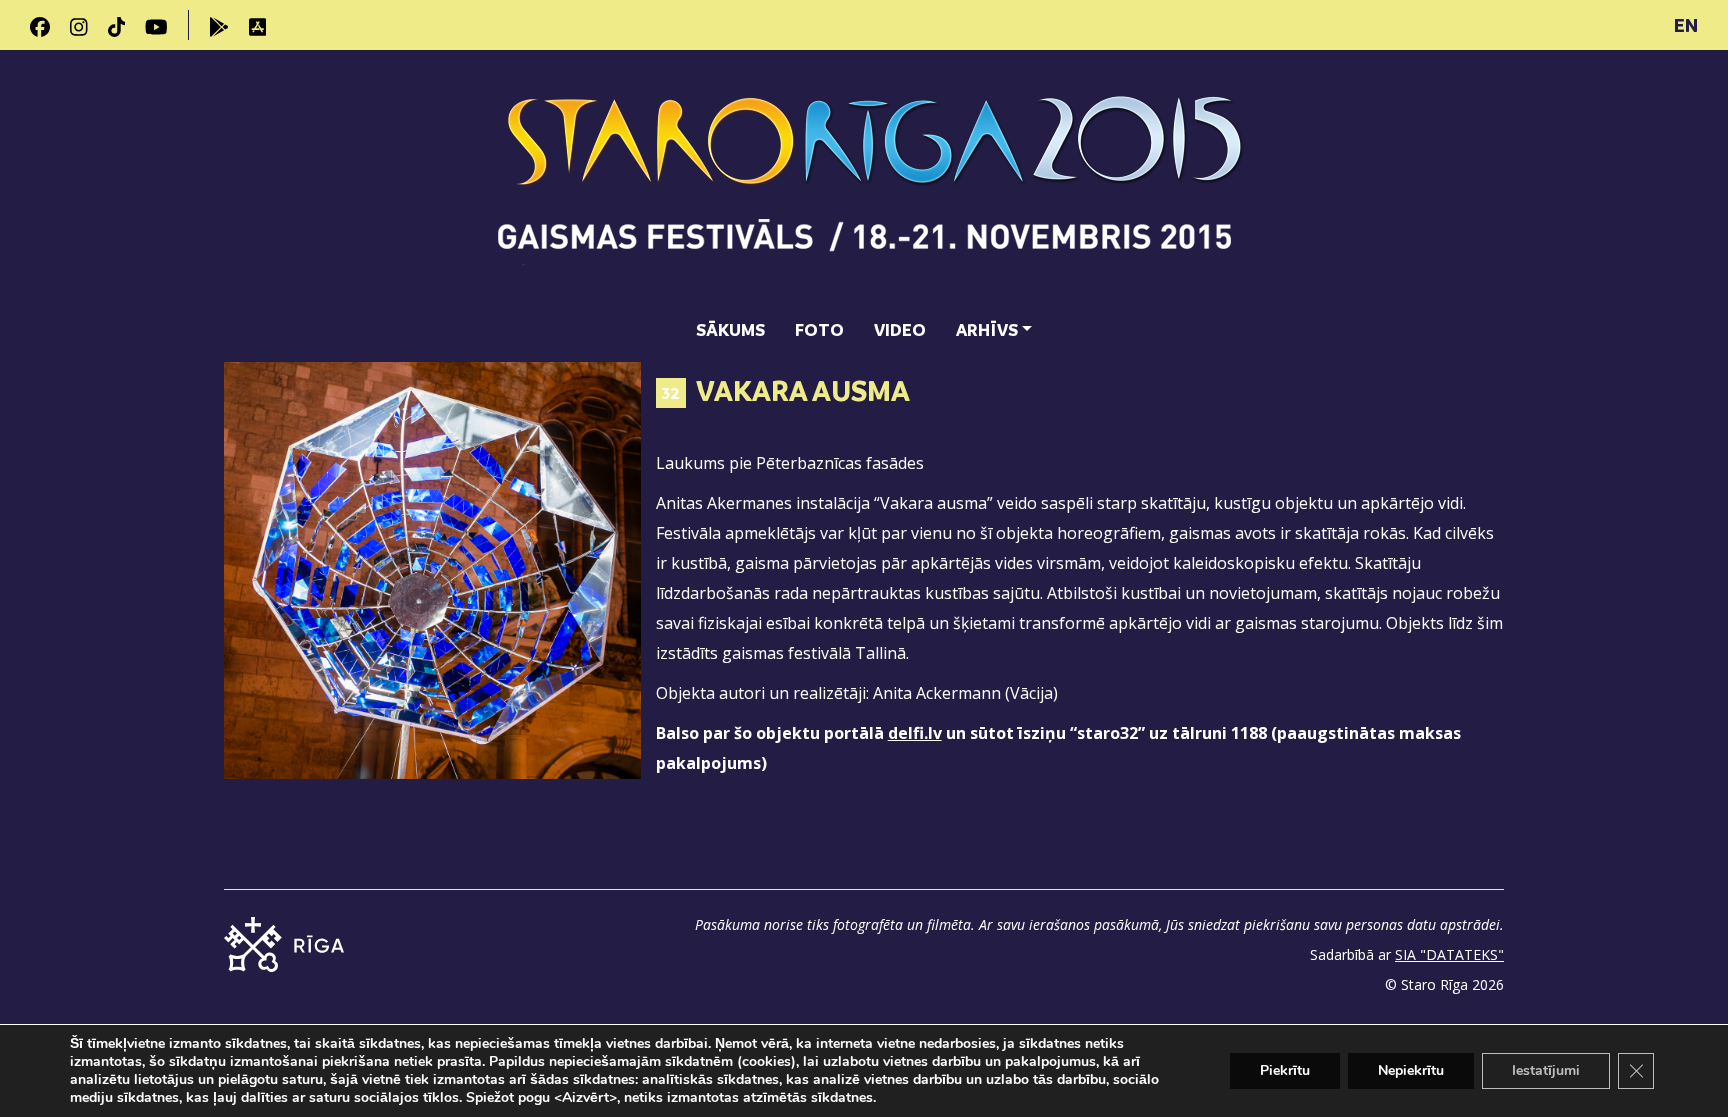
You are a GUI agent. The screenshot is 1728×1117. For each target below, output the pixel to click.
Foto (819, 329)
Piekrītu (1285, 1070)
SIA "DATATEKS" (1449, 954)
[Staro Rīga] (864, 181)
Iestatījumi (1546, 1070)
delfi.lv (915, 733)
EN (1686, 25)
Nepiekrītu (1411, 1070)
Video (900, 329)
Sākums (730, 329)
